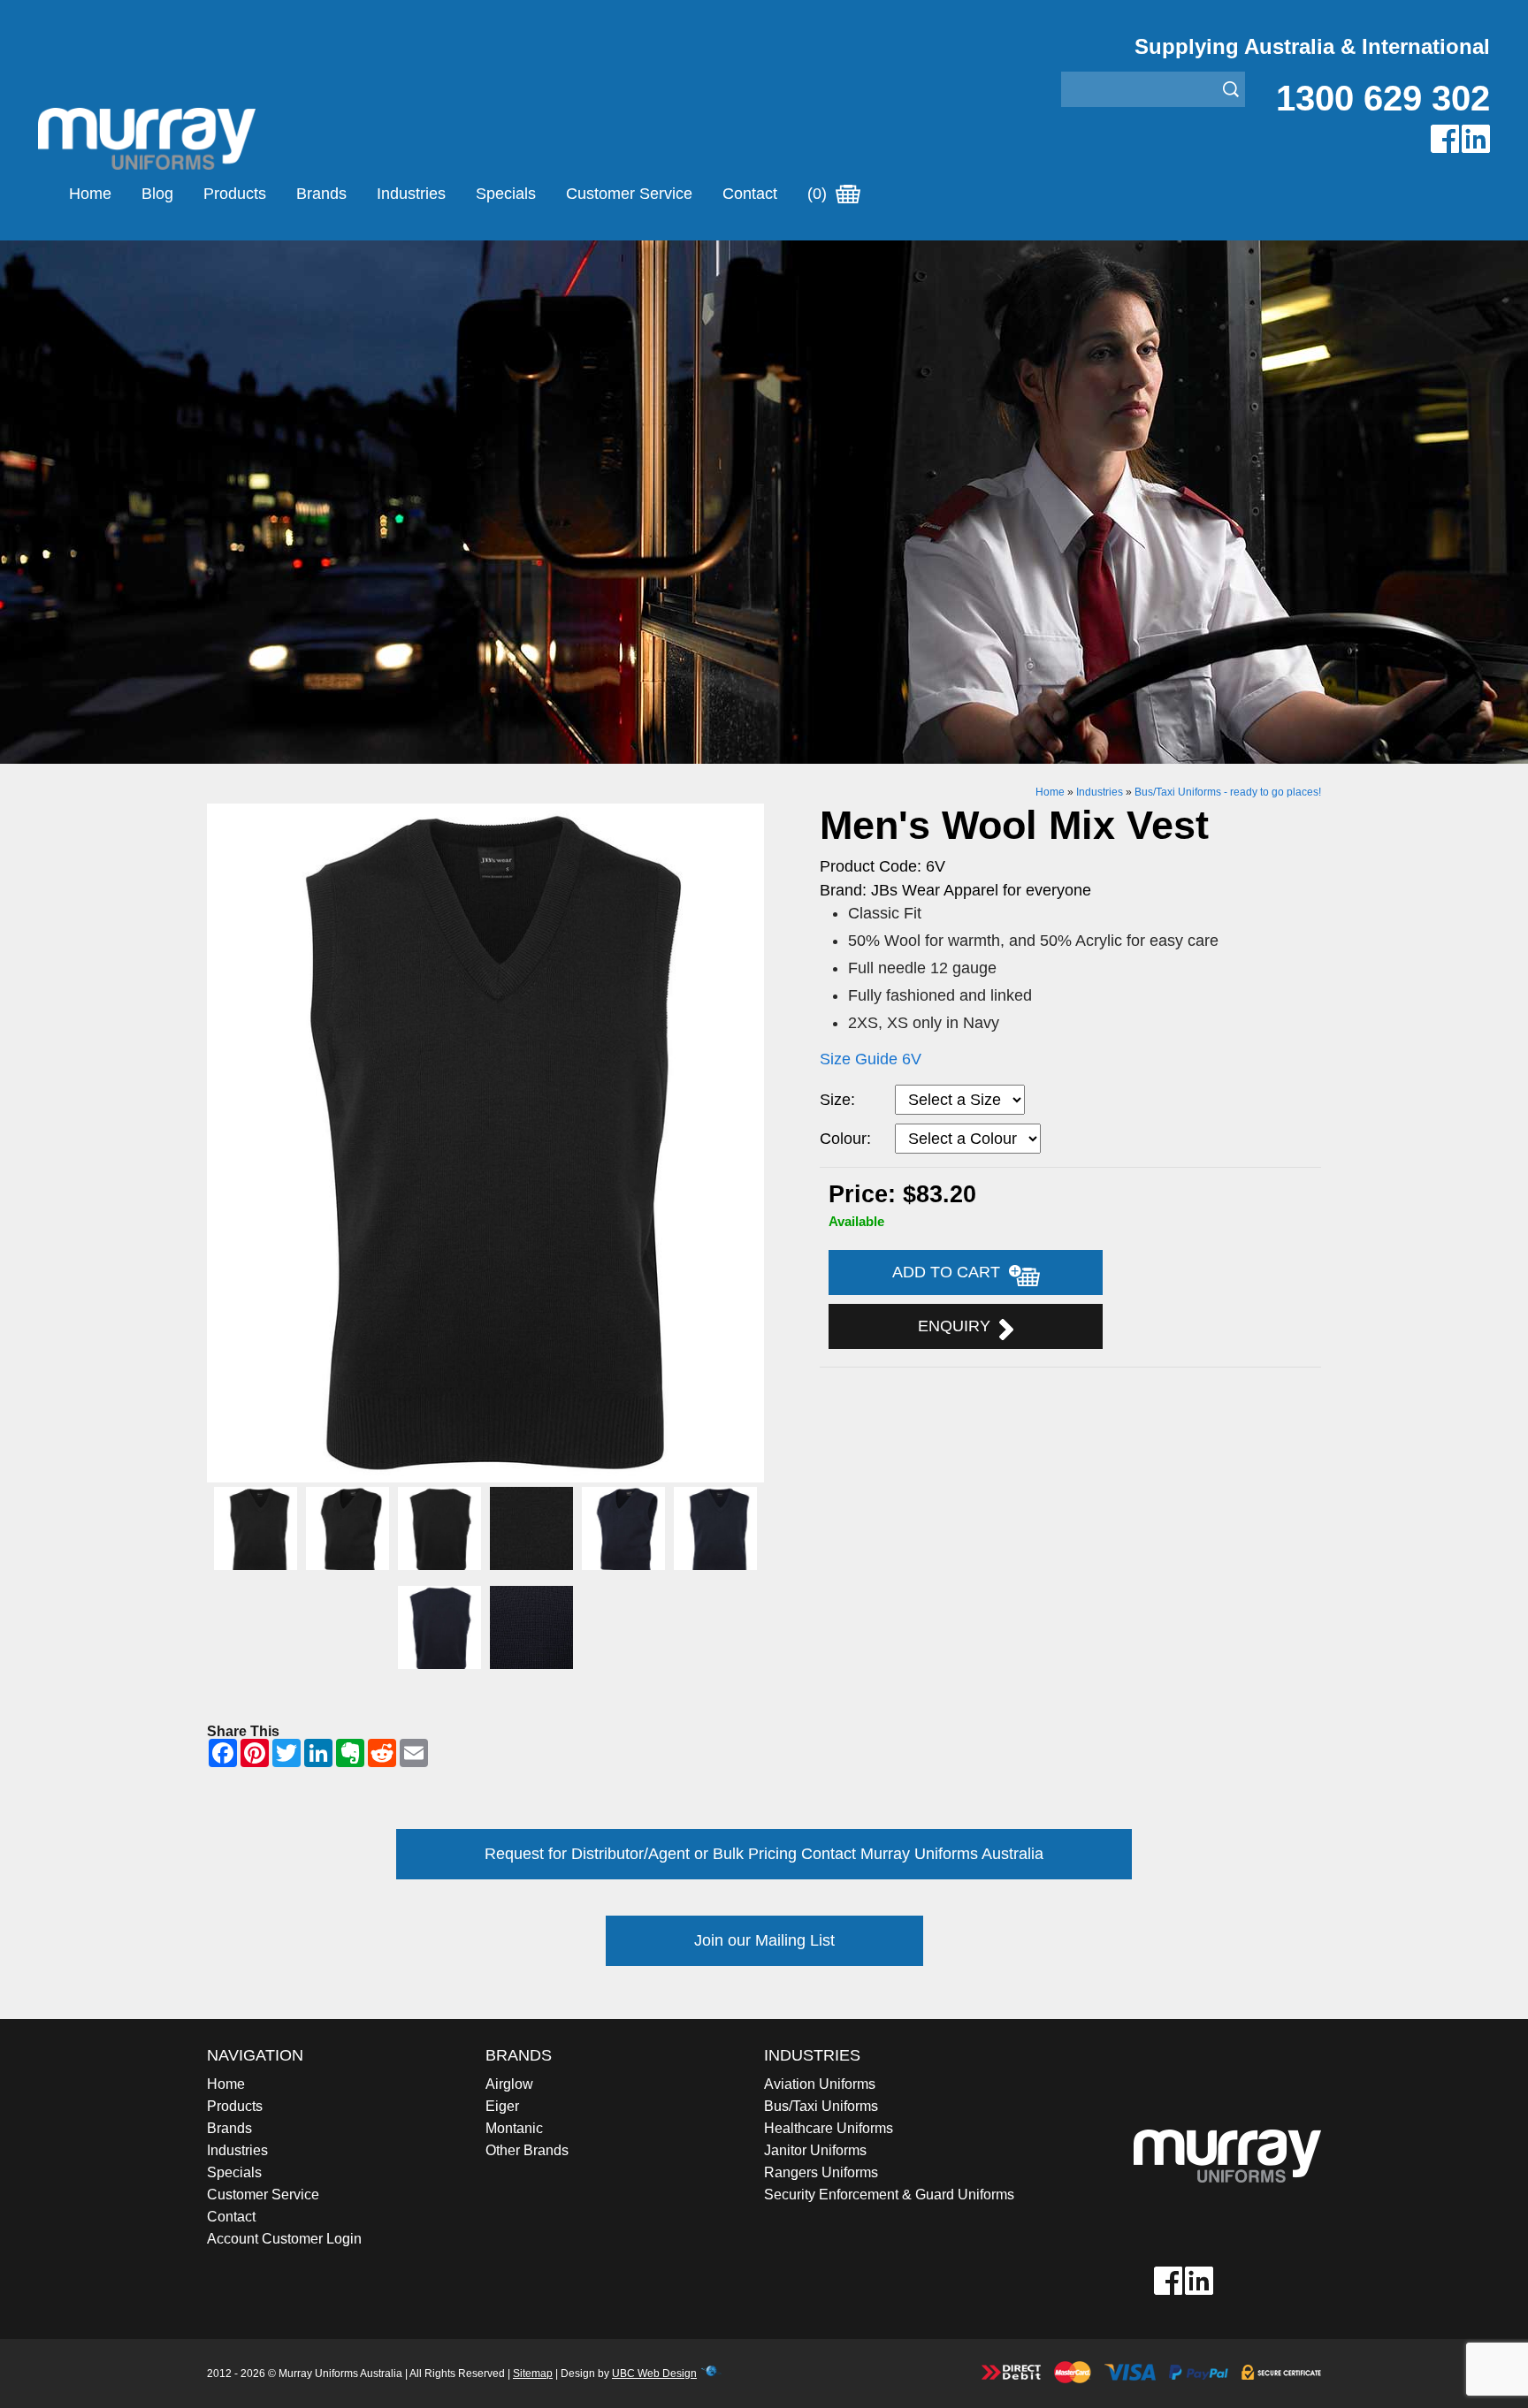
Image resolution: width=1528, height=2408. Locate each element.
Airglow (509, 2084)
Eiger (502, 2106)
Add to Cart (951, 1272)
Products (235, 194)
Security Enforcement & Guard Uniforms (889, 2195)
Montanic (514, 2128)
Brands (321, 194)
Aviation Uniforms (820, 2084)
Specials (506, 194)
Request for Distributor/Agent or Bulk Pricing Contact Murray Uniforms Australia (764, 1854)
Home (90, 194)
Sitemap (533, 2374)
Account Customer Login (284, 2239)
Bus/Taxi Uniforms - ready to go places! (1228, 792)
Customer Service (629, 194)
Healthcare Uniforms (829, 2128)
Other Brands (527, 2150)
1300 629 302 (1383, 98)
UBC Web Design (654, 2374)
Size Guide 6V (871, 1059)
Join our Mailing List (764, 1940)
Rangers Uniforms (821, 2172)
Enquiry (959, 1326)
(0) (819, 194)
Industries (411, 194)
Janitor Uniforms (815, 2150)
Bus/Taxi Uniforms (821, 2106)
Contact (750, 194)
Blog (157, 194)
